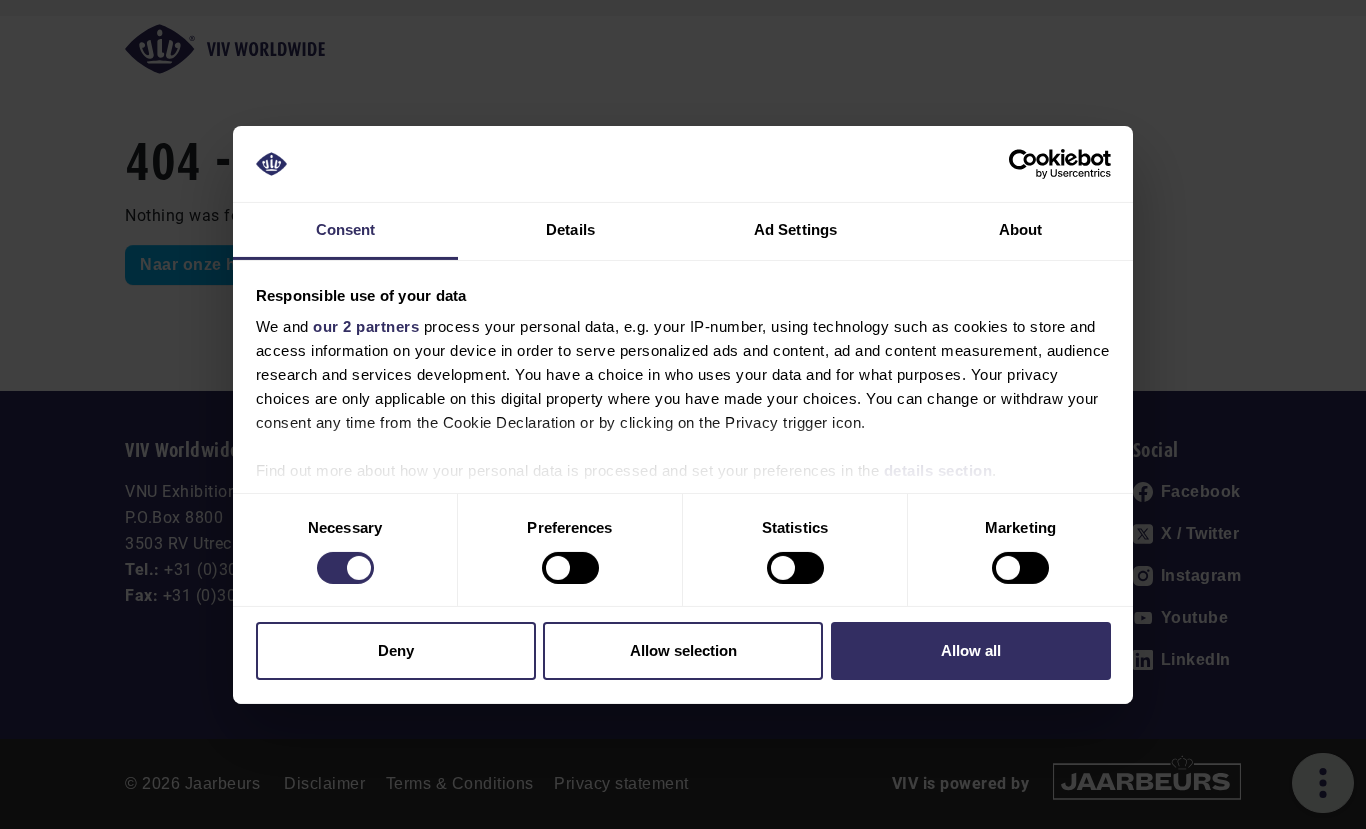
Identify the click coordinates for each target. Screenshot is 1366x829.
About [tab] (1021, 229)
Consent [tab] (346, 229)
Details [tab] (570, 229)
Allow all (971, 650)
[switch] (570, 568)
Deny (396, 650)
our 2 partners (366, 326)
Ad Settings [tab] (795, 229)
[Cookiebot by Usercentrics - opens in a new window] (1023, 164)
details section (938, 470)
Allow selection (683, 650)
